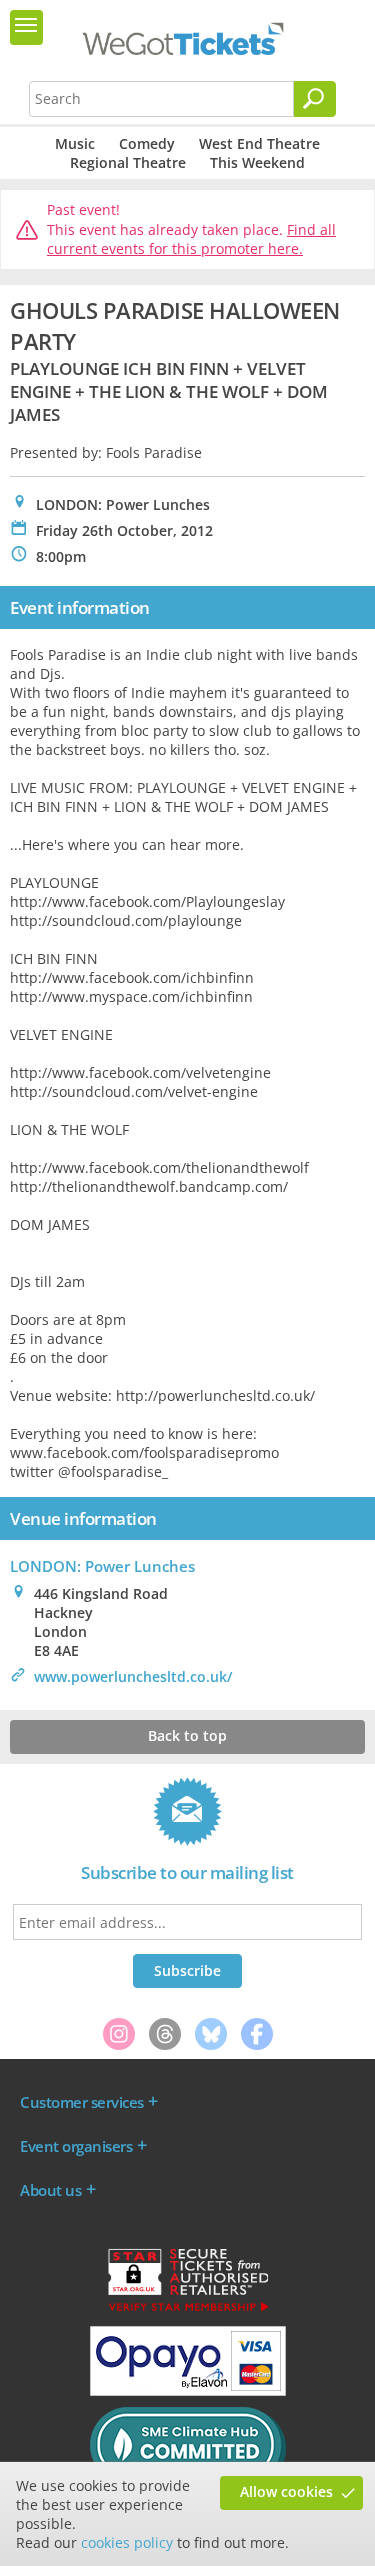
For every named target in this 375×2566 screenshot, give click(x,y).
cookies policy (127, 2542)
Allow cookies (286, 2491)
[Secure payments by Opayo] (188, 2391)
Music (75, 143)
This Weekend (257, 162)
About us (50, 2190)
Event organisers (76, 2146)
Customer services (82, 2102)
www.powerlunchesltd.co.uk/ (133, 1676)
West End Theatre (259, 143)
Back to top (187, 1735)
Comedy (147, 143)
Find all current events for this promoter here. (191, 239)
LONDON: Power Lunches (102, 1566)
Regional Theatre (128, 162)
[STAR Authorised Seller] (188, 2310)
